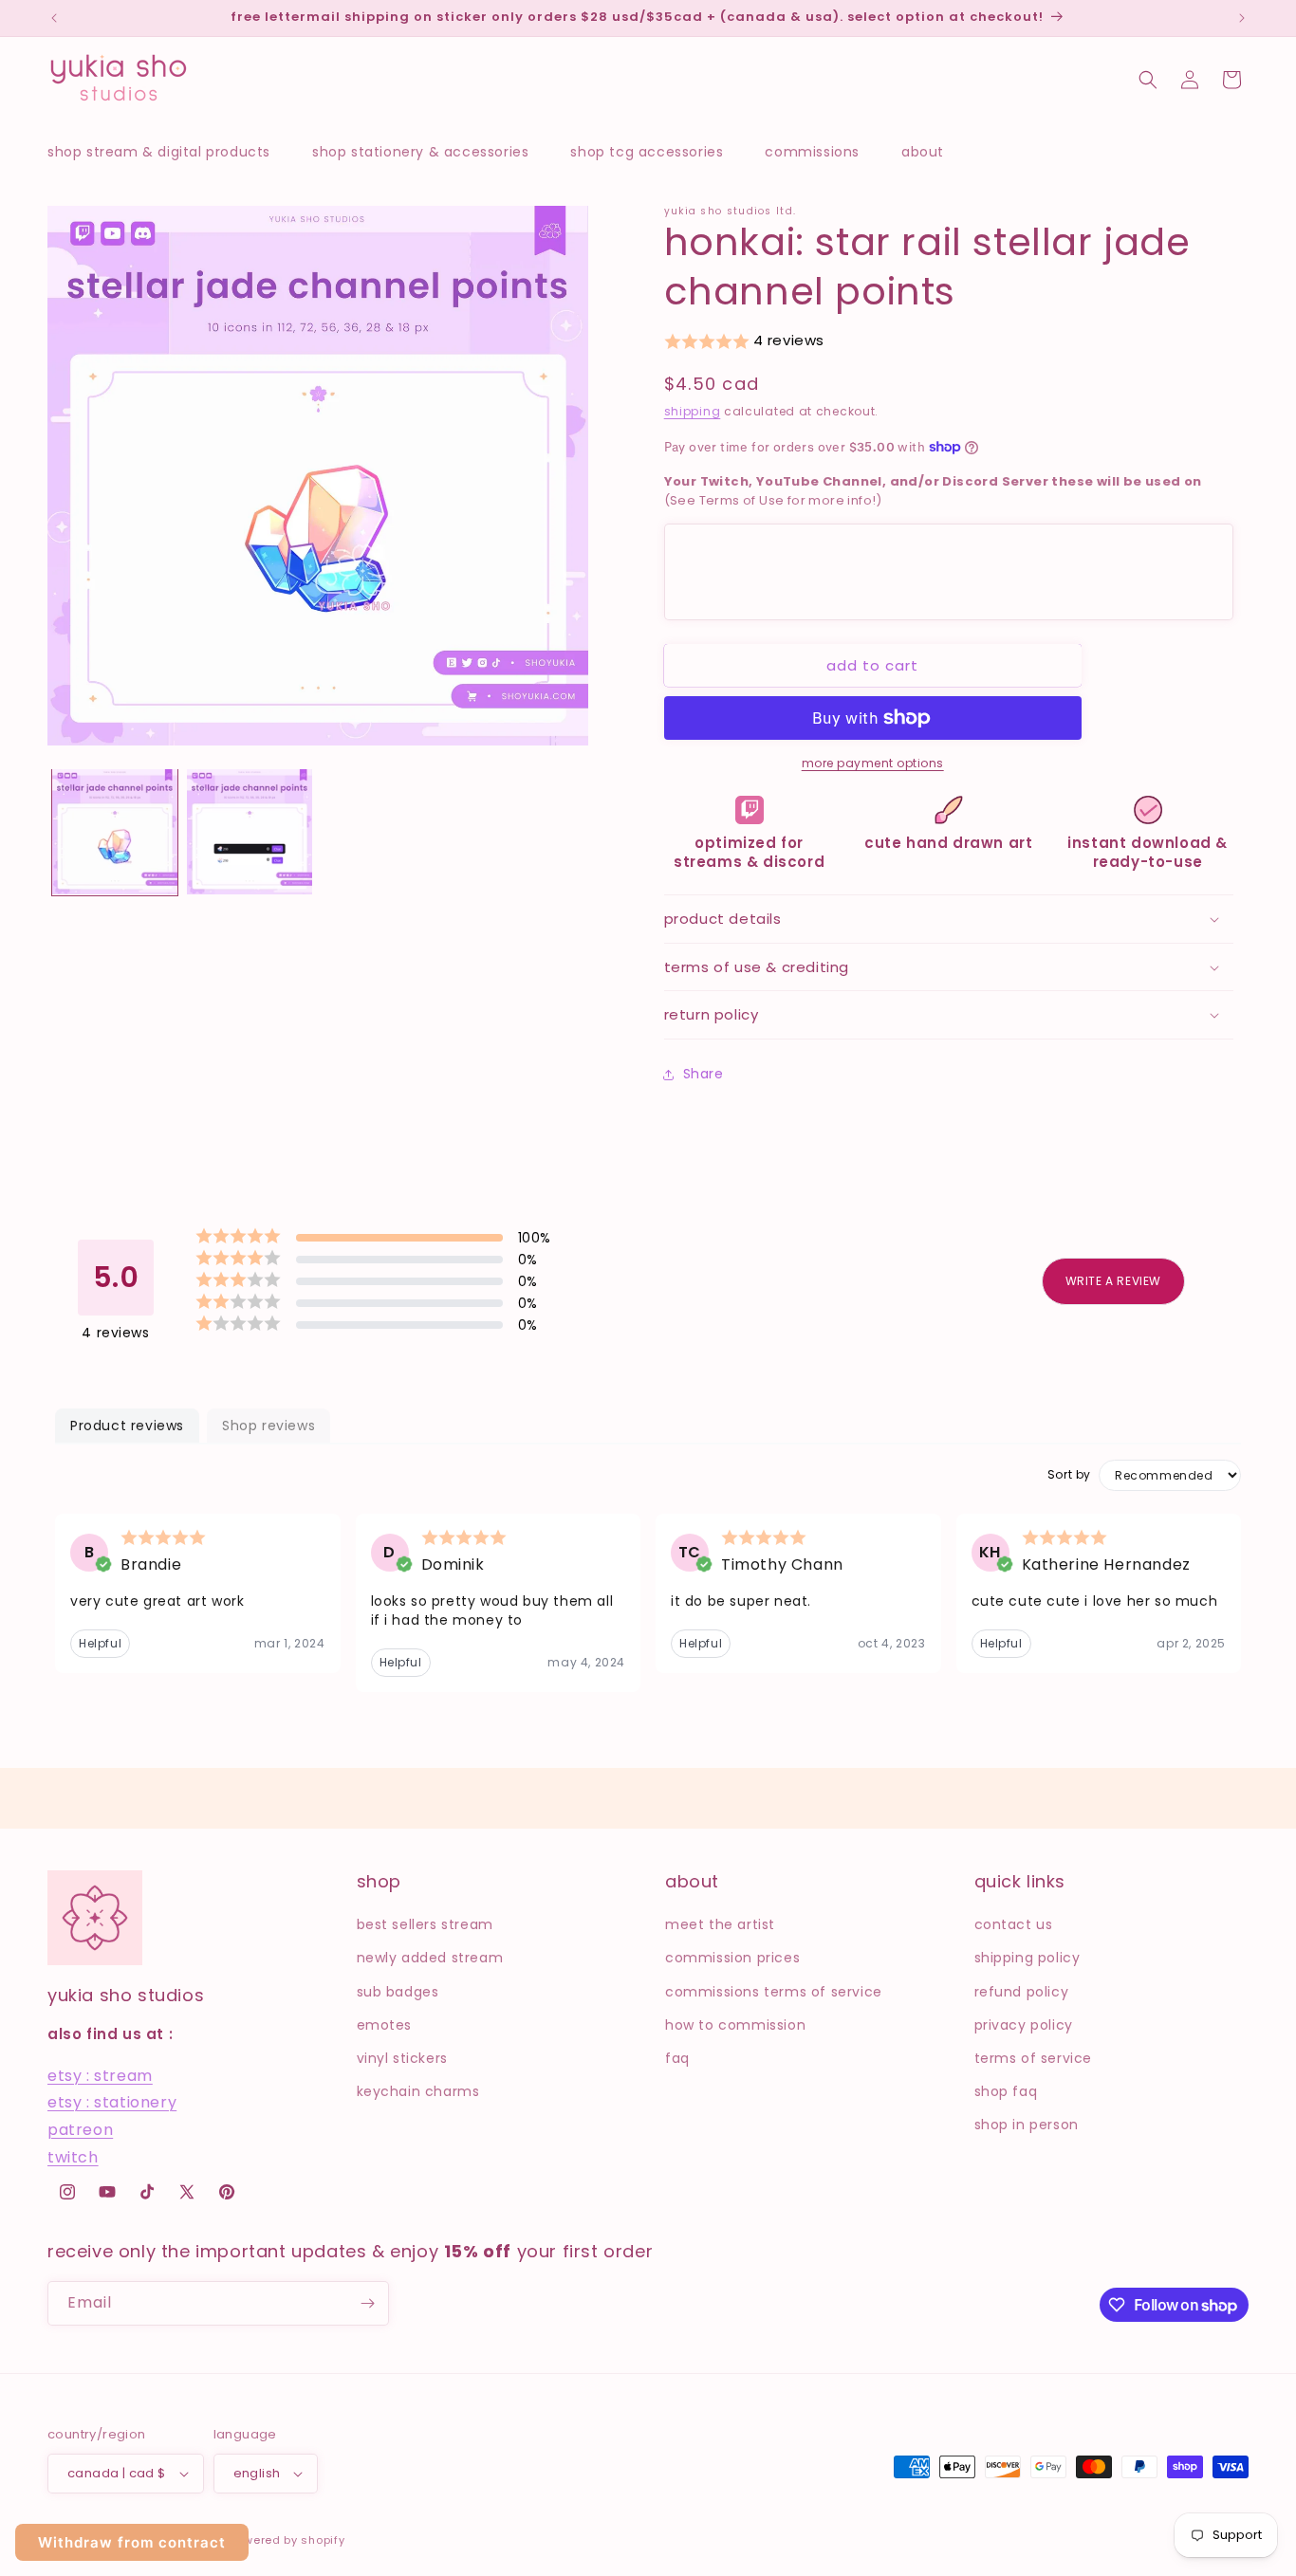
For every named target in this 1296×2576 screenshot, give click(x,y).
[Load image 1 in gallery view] (115, 832)
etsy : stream (100, 2076)
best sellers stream (425, 1924)
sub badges (398, 1992)
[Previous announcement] (54, 18)
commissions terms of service (774, 1992)
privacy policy (1024, 2025)
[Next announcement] (1242, 18)
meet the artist (720, 1924)
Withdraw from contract (132, 2542)
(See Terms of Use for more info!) (933, 491)
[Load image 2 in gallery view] (250, 832)
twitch (73, 2157)
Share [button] (704, 1074)
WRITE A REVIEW (1113, 1281)
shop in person (1027, 2125)
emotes (385, 2025)
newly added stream (430, 1959)
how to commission (735, 2025)
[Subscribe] (367, 2303)
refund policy (1022, 1992)
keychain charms (418, 2091)
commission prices (732, 1959)
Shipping (693, 411)
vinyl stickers (402, 2058)
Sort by (1069, 1475)
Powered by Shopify (287, 2540)
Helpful (100, 1643)
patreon (80, 2130)
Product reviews (127, 1426)
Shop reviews (268, 1426)
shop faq (1006, 2091)
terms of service (1034, 2058)
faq (677, 2058)
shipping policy (1028, 1959)
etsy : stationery (112, 2103)
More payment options (873, 763)
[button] (168, 152)
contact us (1014, 1924)
